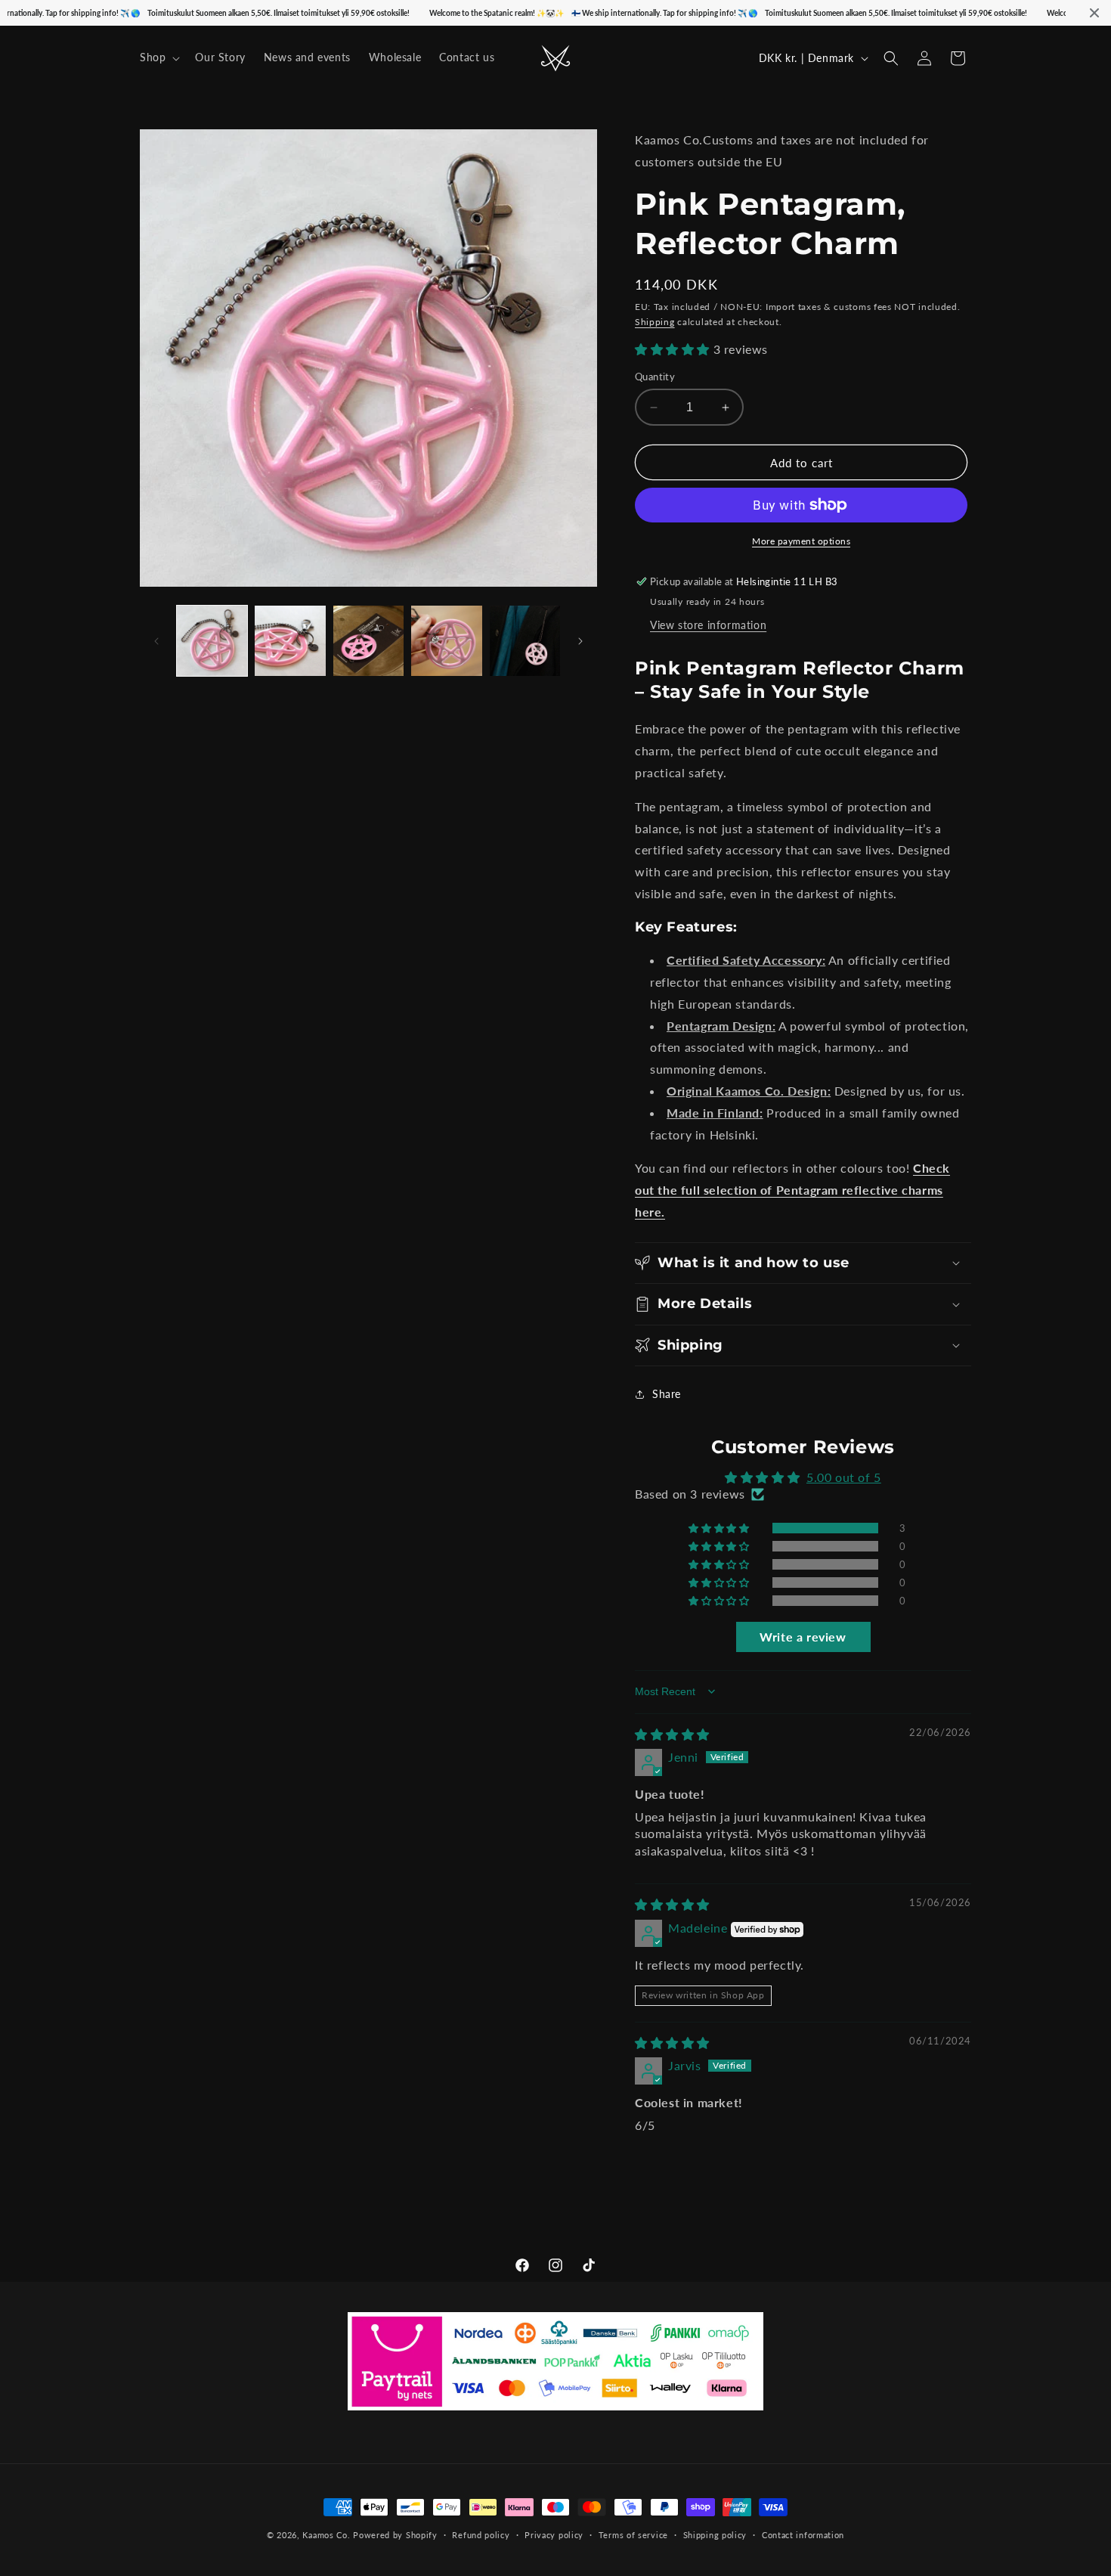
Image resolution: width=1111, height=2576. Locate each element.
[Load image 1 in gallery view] (212, 641)
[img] (672, 1734)
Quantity (655, 377)
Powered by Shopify (395, 2535)
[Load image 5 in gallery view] (525, 641)
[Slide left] (156, 641)
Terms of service (633, 2534)
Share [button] (667, 1394)
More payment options (801, 541)
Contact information (803, 2534)
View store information (708, 625)
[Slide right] (580, 641)
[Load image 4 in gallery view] (446, 641)
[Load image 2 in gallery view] (290, 641)
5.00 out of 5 (844, 1477)
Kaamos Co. (326, 2535)
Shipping (655, 322)
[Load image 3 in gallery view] (368, 641)
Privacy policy (554, 2534)
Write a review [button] (803, 1637)
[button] (158, 57)
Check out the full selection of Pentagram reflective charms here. (792, 1190)
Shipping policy (715, 2534)
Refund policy (481, 2534)
